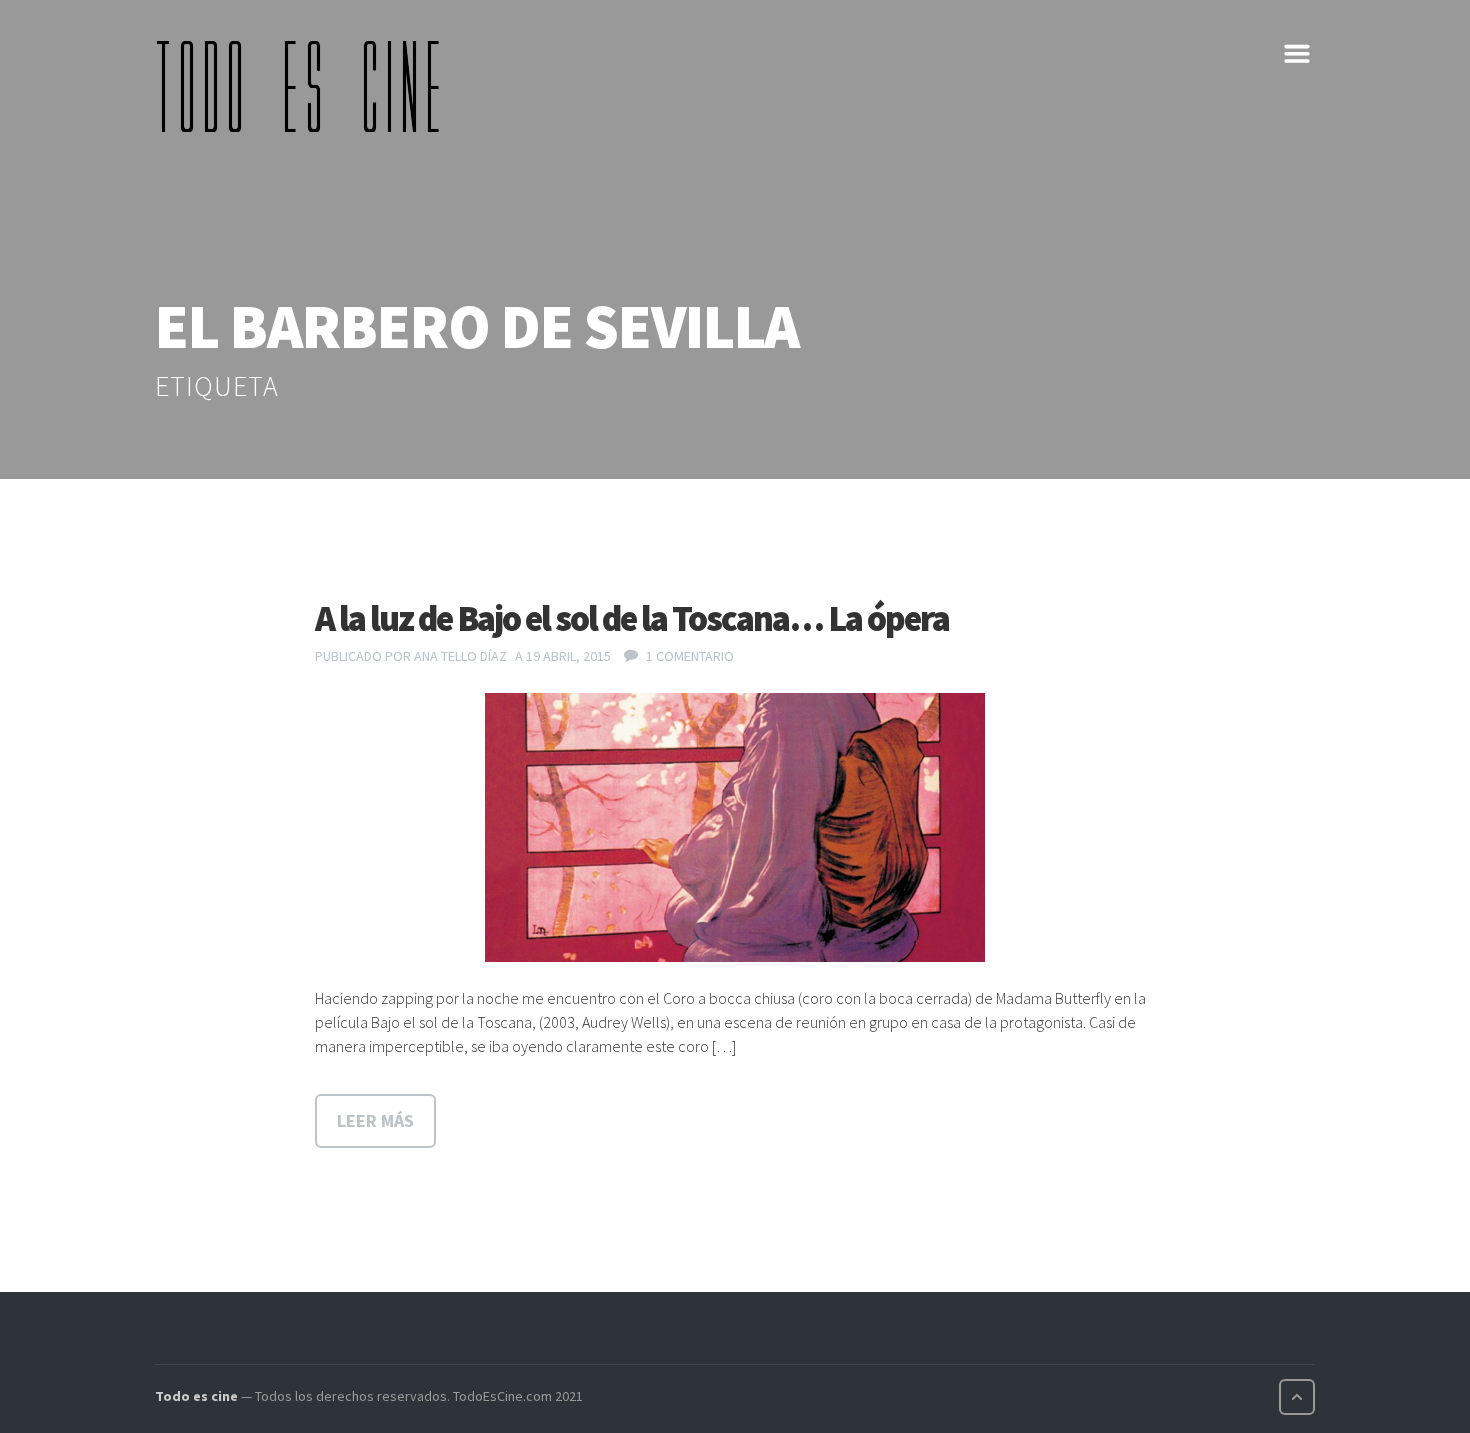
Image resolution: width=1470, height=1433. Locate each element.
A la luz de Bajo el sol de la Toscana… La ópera (632, 618)
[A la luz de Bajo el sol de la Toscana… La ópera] (735, 828)
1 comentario (690, 656)
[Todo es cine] (305, 86)
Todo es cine (196, 1396)
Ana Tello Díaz (460, 656)
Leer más (375, 1120)
